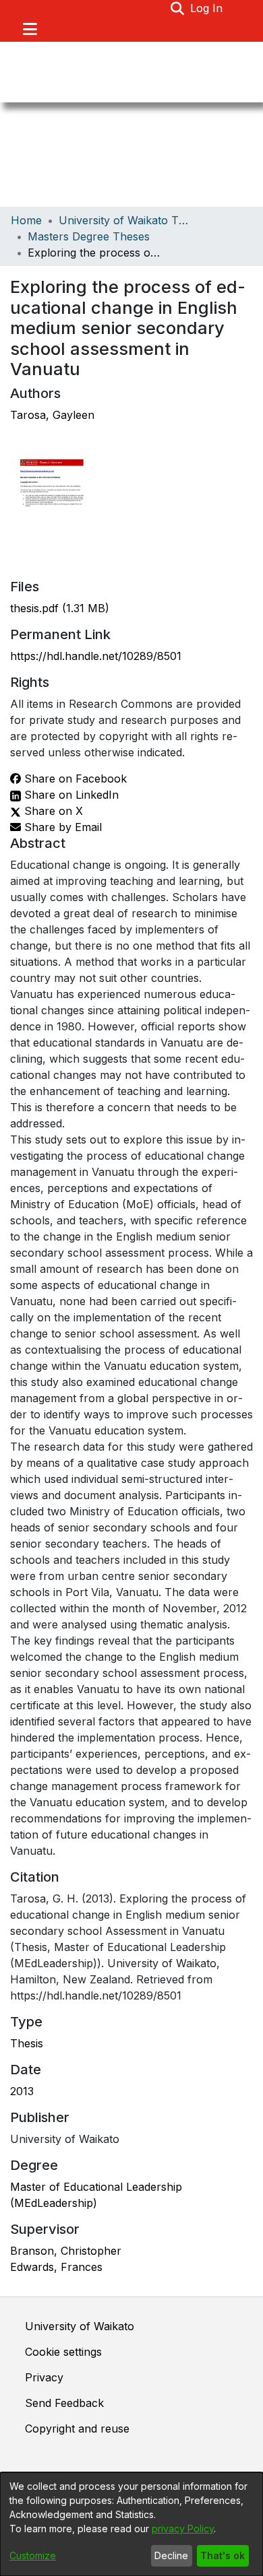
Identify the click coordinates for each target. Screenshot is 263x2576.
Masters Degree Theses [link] (89, 236)
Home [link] (26, 220)
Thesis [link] (27, 2043)
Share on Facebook (74, 779)
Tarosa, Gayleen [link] (52, 415)
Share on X (52, 811)
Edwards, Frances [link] (56, 2267)
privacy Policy (183, 2529)
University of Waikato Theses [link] (126, 220)
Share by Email (61, 827)
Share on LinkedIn (70, 795)
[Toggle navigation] (30, 29)
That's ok (223, 2555)
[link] (60, 608)
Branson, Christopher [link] (66, 2251)
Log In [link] (207, 8)
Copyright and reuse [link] (77, 2429)
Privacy (44, 2377)
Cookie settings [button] (63, 2352)
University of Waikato (80, 2326)
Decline (171, 2555)
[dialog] (131, 2524)
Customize (33, 2555)
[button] (178, 8)
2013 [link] (22, 2091)
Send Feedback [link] (64, 2403)
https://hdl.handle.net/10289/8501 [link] (96, 656)
